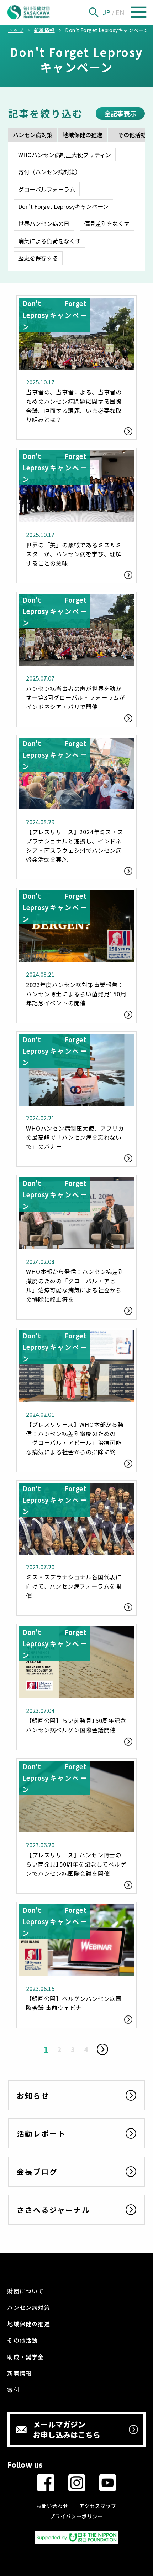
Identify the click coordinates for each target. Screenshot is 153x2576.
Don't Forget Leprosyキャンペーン (63, 206)
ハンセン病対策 (33, 135)
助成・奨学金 (25, 2357)
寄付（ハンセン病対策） (49, 172)
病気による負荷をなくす (49, 241)
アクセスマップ (98, 2506)
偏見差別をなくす (107, 223)
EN (120, 12)
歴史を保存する (38, 258)
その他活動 (22, 2340)
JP (107, 12)
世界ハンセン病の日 (44, 223)
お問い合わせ (52, 2506)
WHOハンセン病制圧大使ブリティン (65, 155)
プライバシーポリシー (76, 2516)
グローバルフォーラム (47, 189)
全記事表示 (120, 113)
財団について (25, 2291)
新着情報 (19, 2373)
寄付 (13, 2390)
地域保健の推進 (83, 135)
